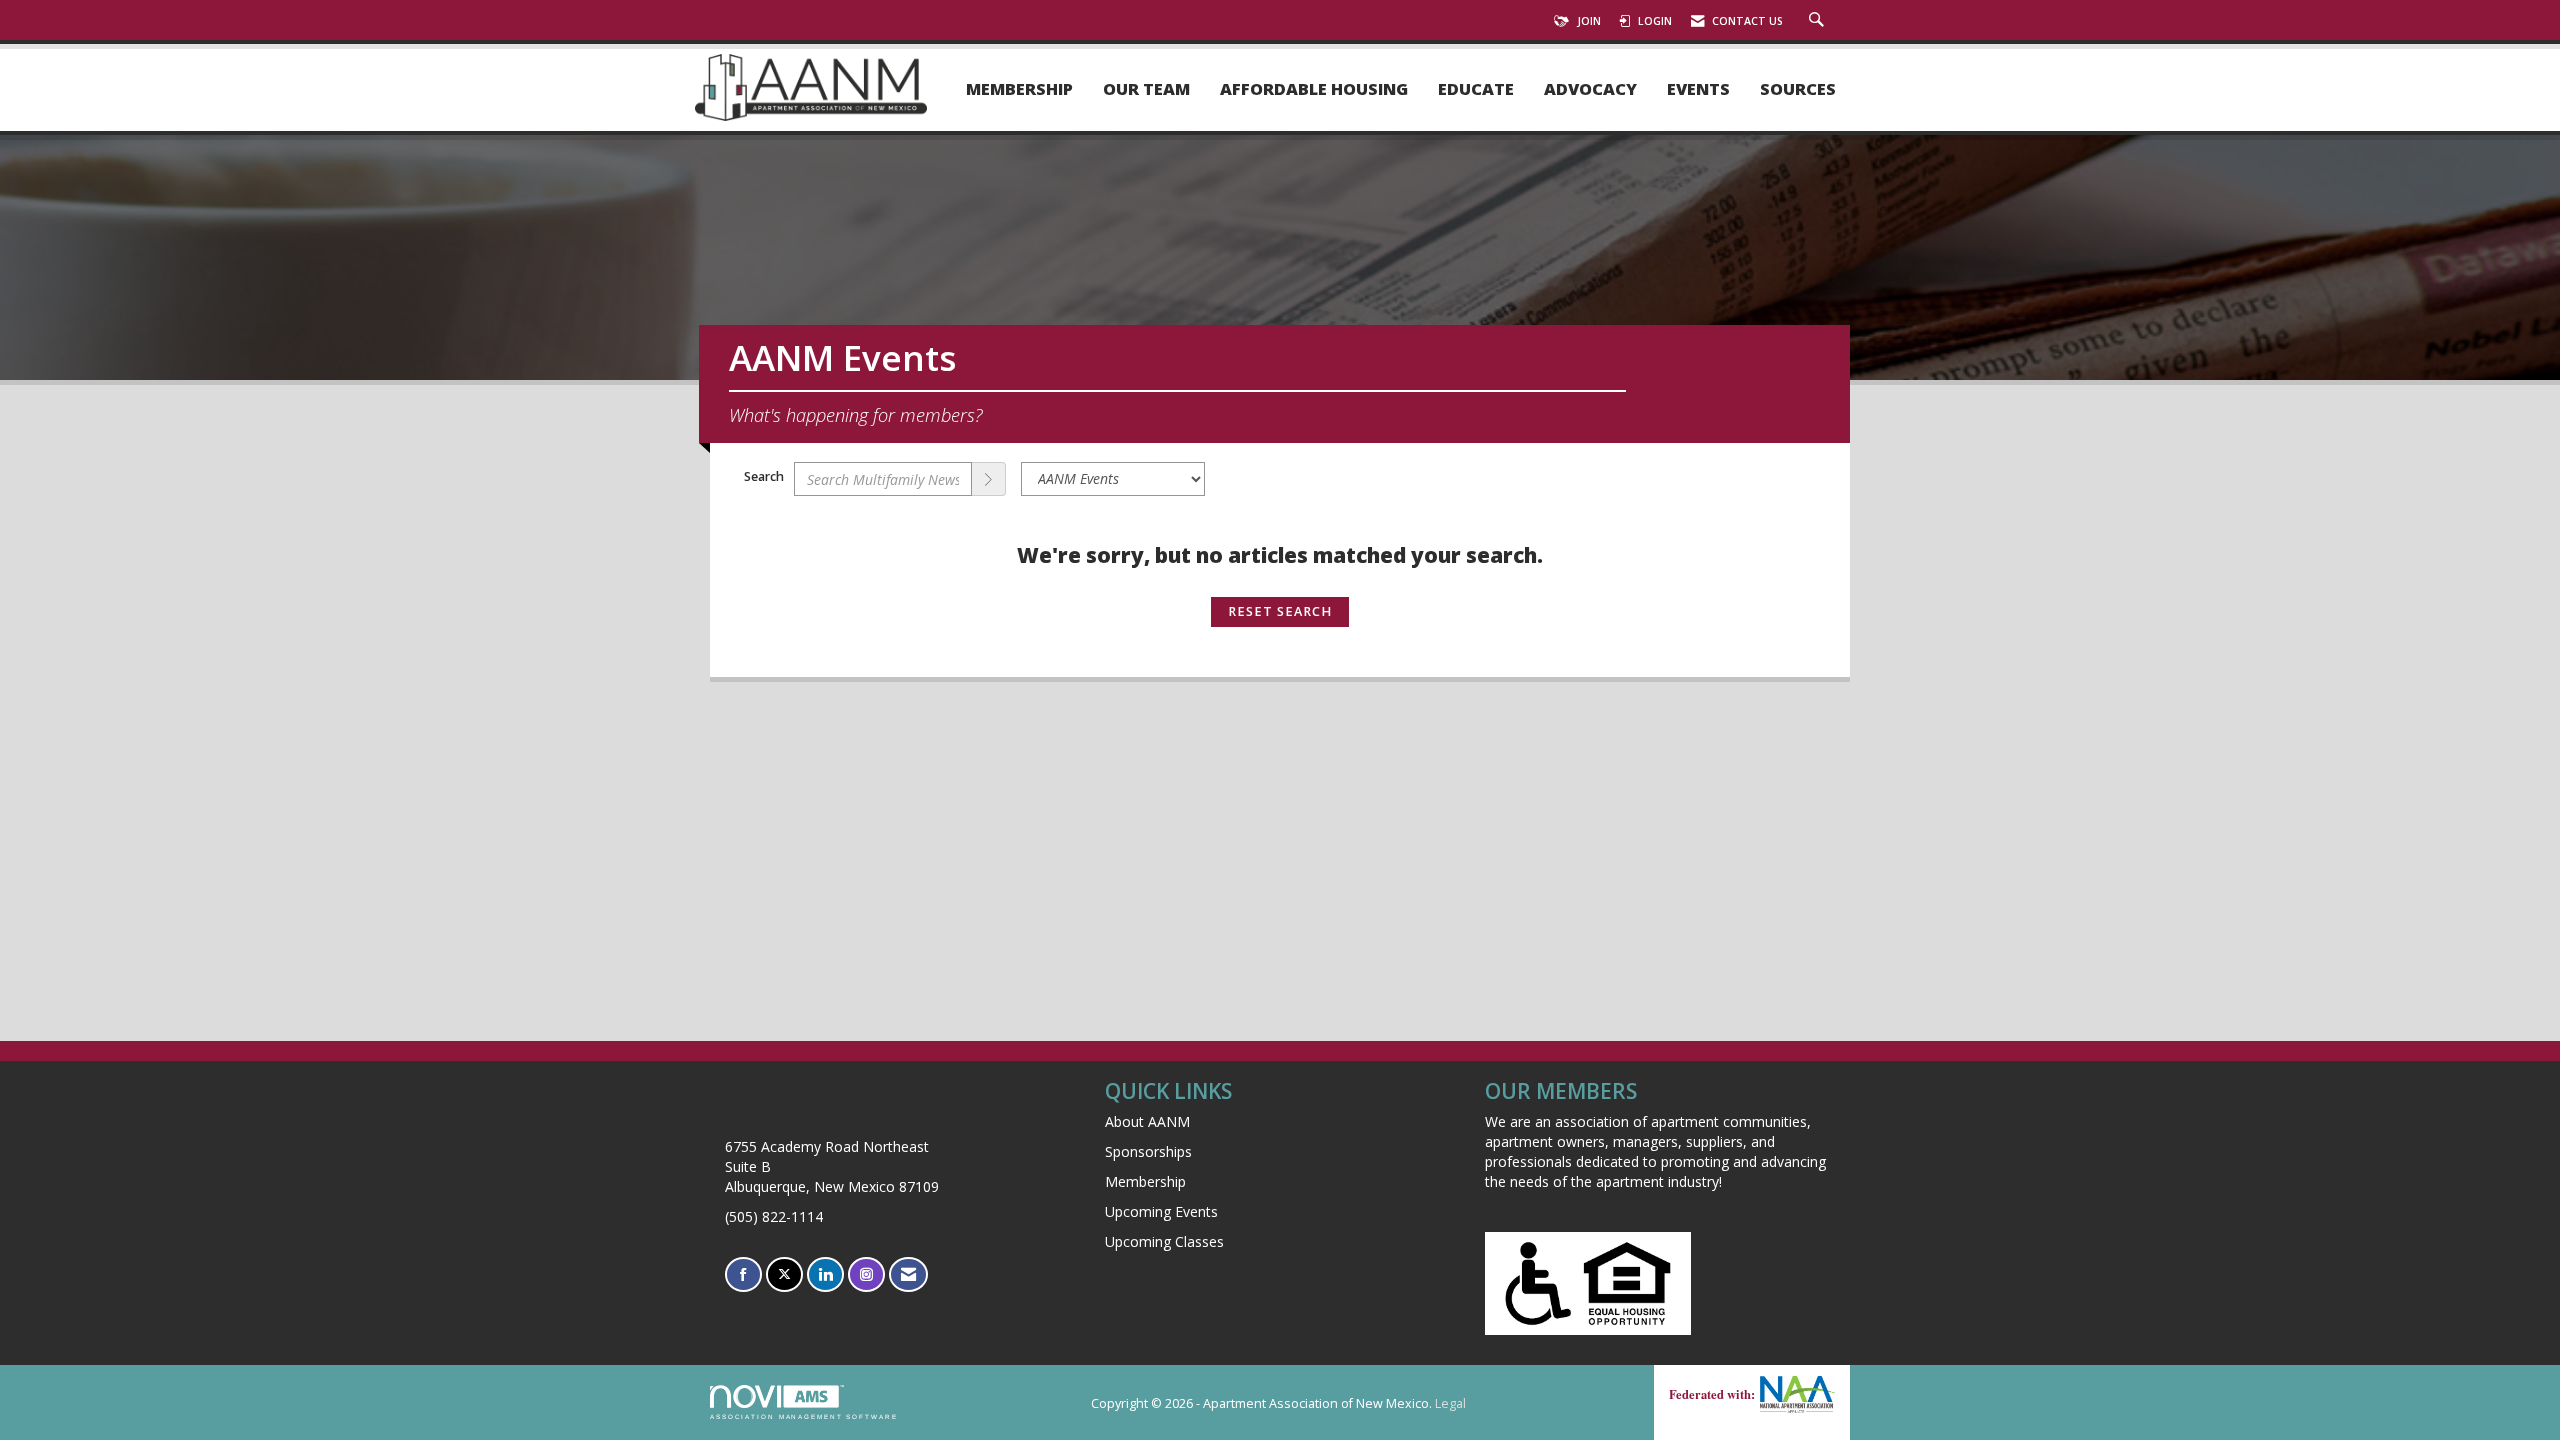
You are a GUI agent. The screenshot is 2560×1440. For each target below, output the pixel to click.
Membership (1019, 89)
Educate (1476, 89)
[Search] (989, 479)
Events (1698, 89)
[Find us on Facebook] (743, 1274)
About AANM (1147, 1121)
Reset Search (1280, 611)
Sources (1798, 89)
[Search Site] (1819, 21)
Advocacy (1590, 89)
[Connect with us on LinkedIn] (825, 1274)
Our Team (1146, 89)
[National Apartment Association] (1795, 1394)
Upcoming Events (1161, 1211)
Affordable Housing (1314, 89)
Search (764, 476)
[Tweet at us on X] (784, 1274)
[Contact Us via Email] (908, 1274)
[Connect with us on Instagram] (866, 1274)
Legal (1450, 1403)
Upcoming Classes (1164, 1241)
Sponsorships (1148, 1151)
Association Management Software (804, 1416)
